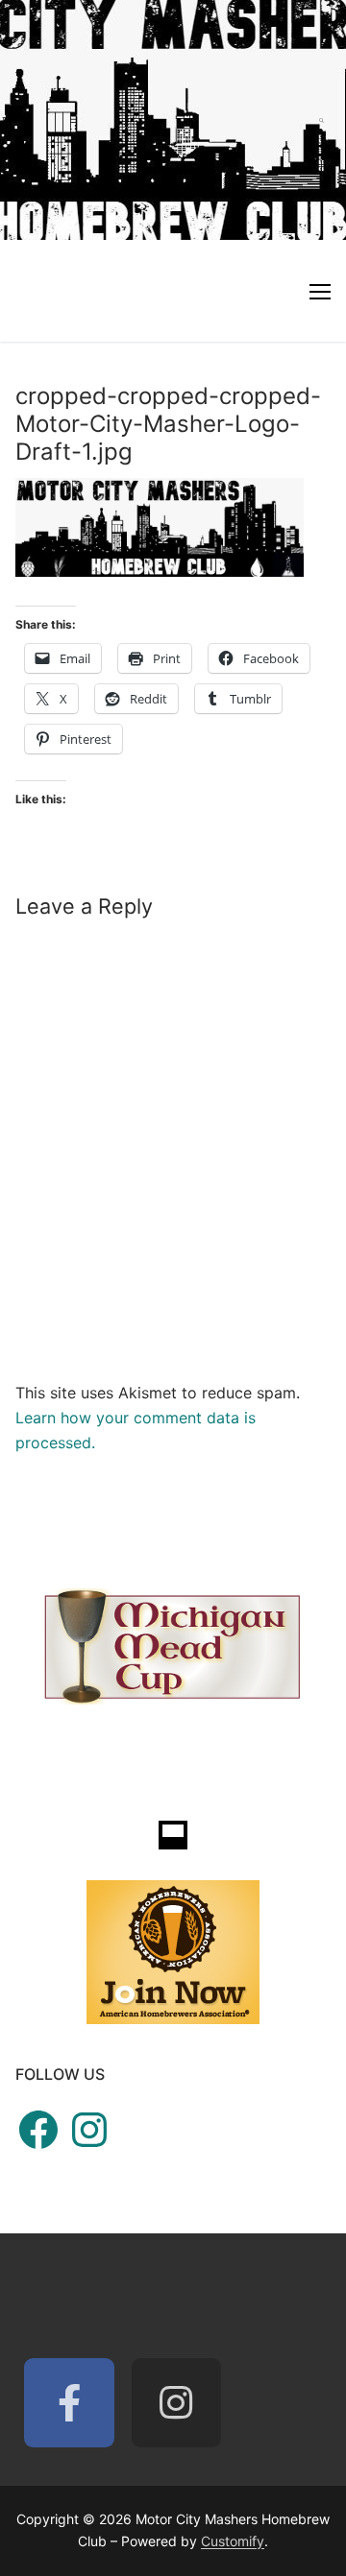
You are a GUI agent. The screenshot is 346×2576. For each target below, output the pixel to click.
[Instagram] (177, 2403)
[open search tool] (321, 120)
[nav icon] (320, 291)
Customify (233, 2541)
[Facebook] (69, 2403)
